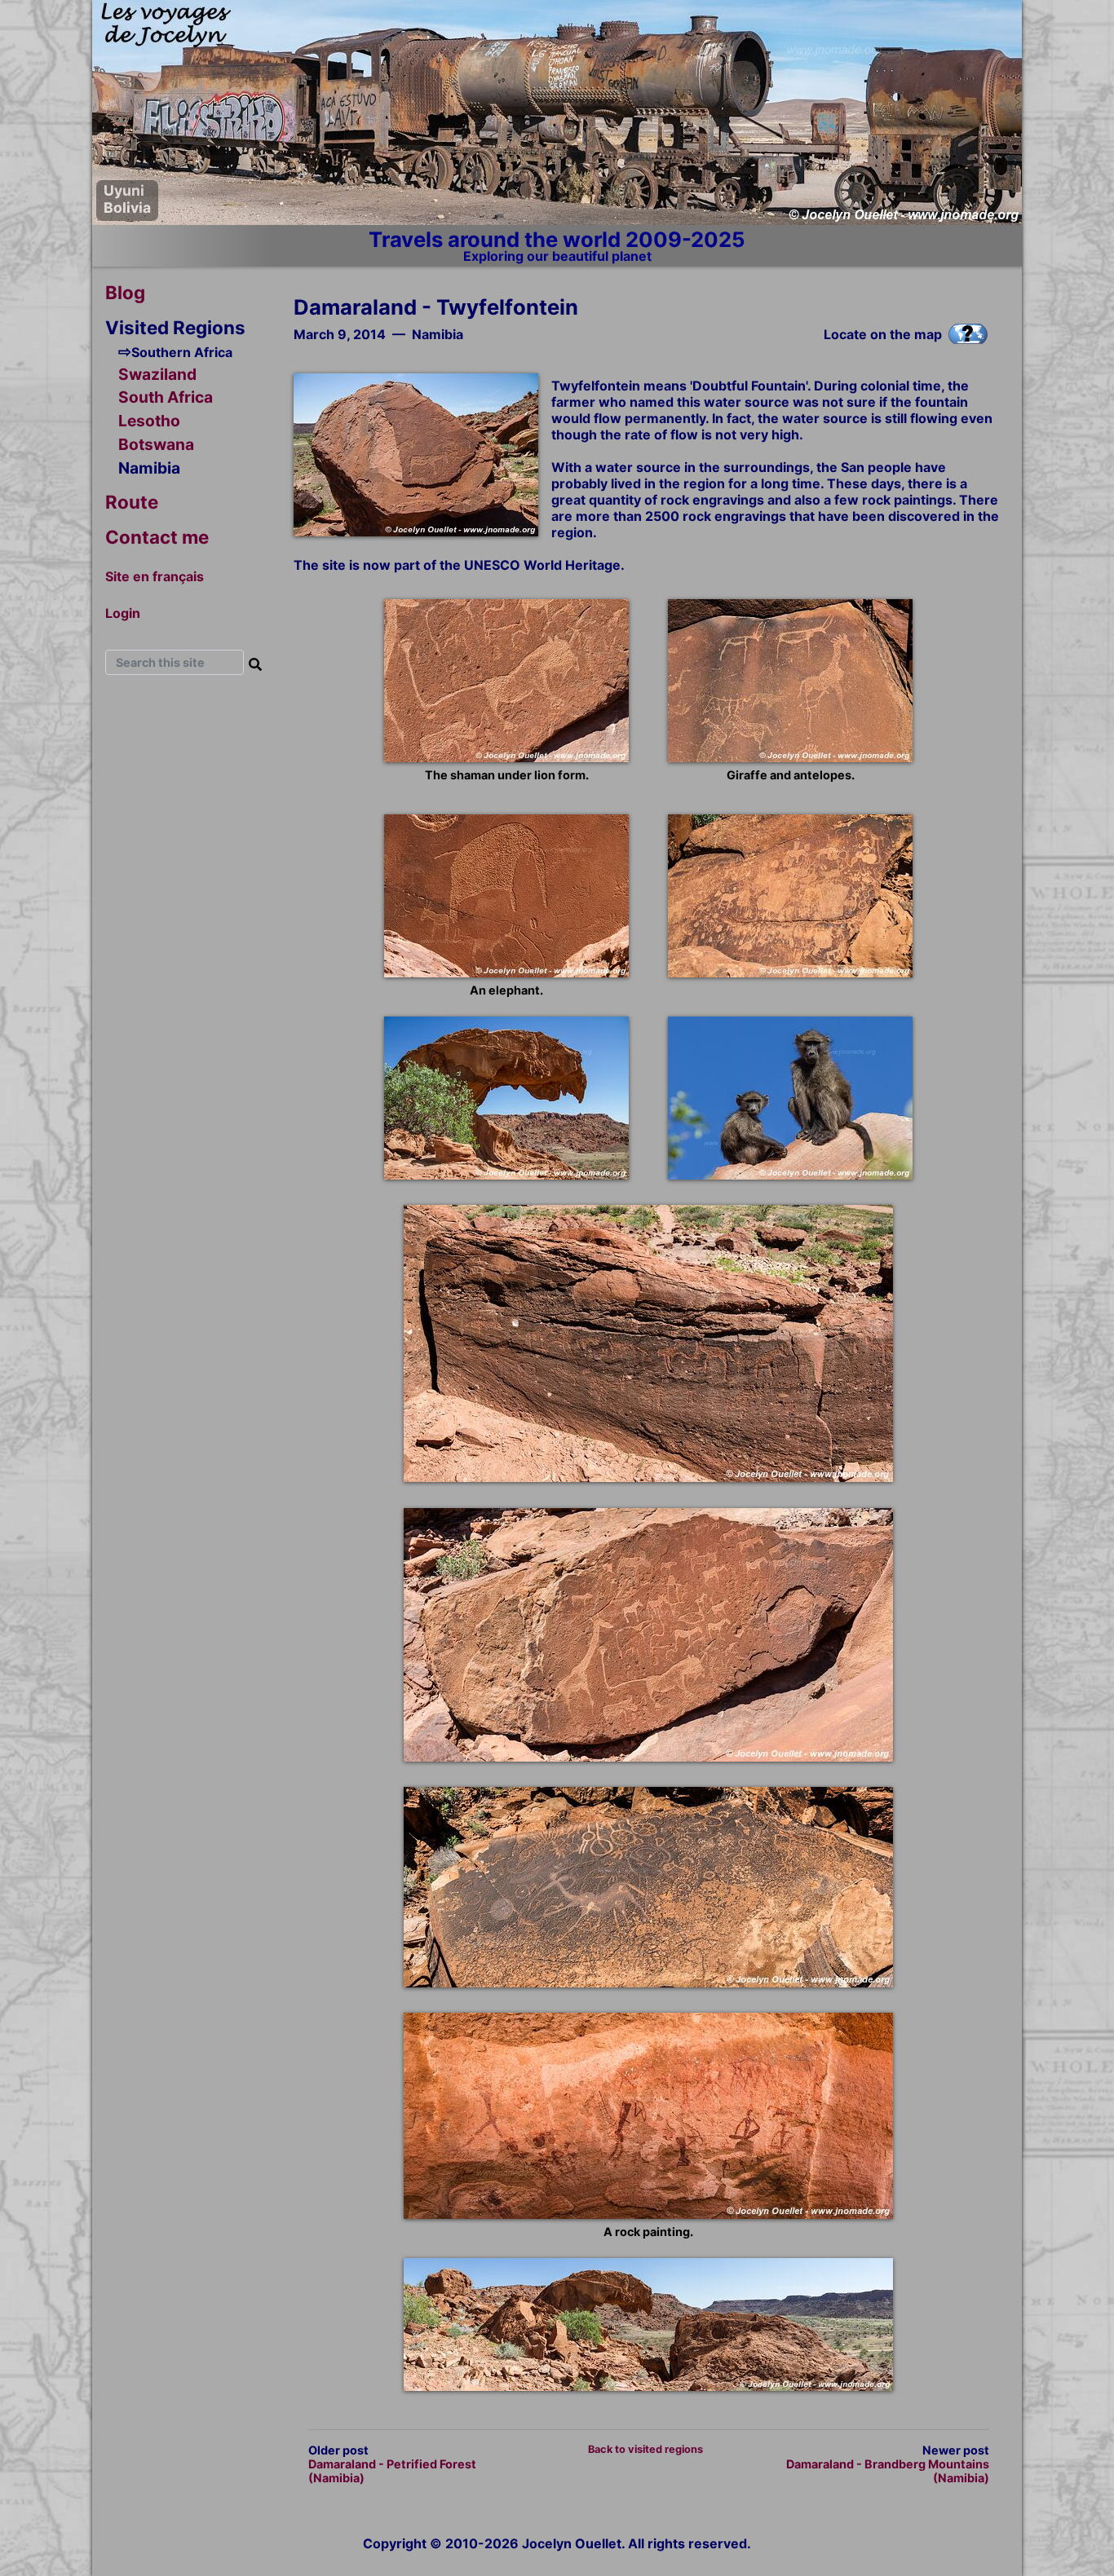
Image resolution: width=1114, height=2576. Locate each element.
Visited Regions (175, 327)
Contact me (157, 537)
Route (132, 502)
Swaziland (157, 374)
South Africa (166, 398)
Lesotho (149, 421)
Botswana (156, 444)
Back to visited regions (645, 2449)
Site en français (155, 576)
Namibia (149, 468)
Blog (125, 292)
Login (123, 613)
